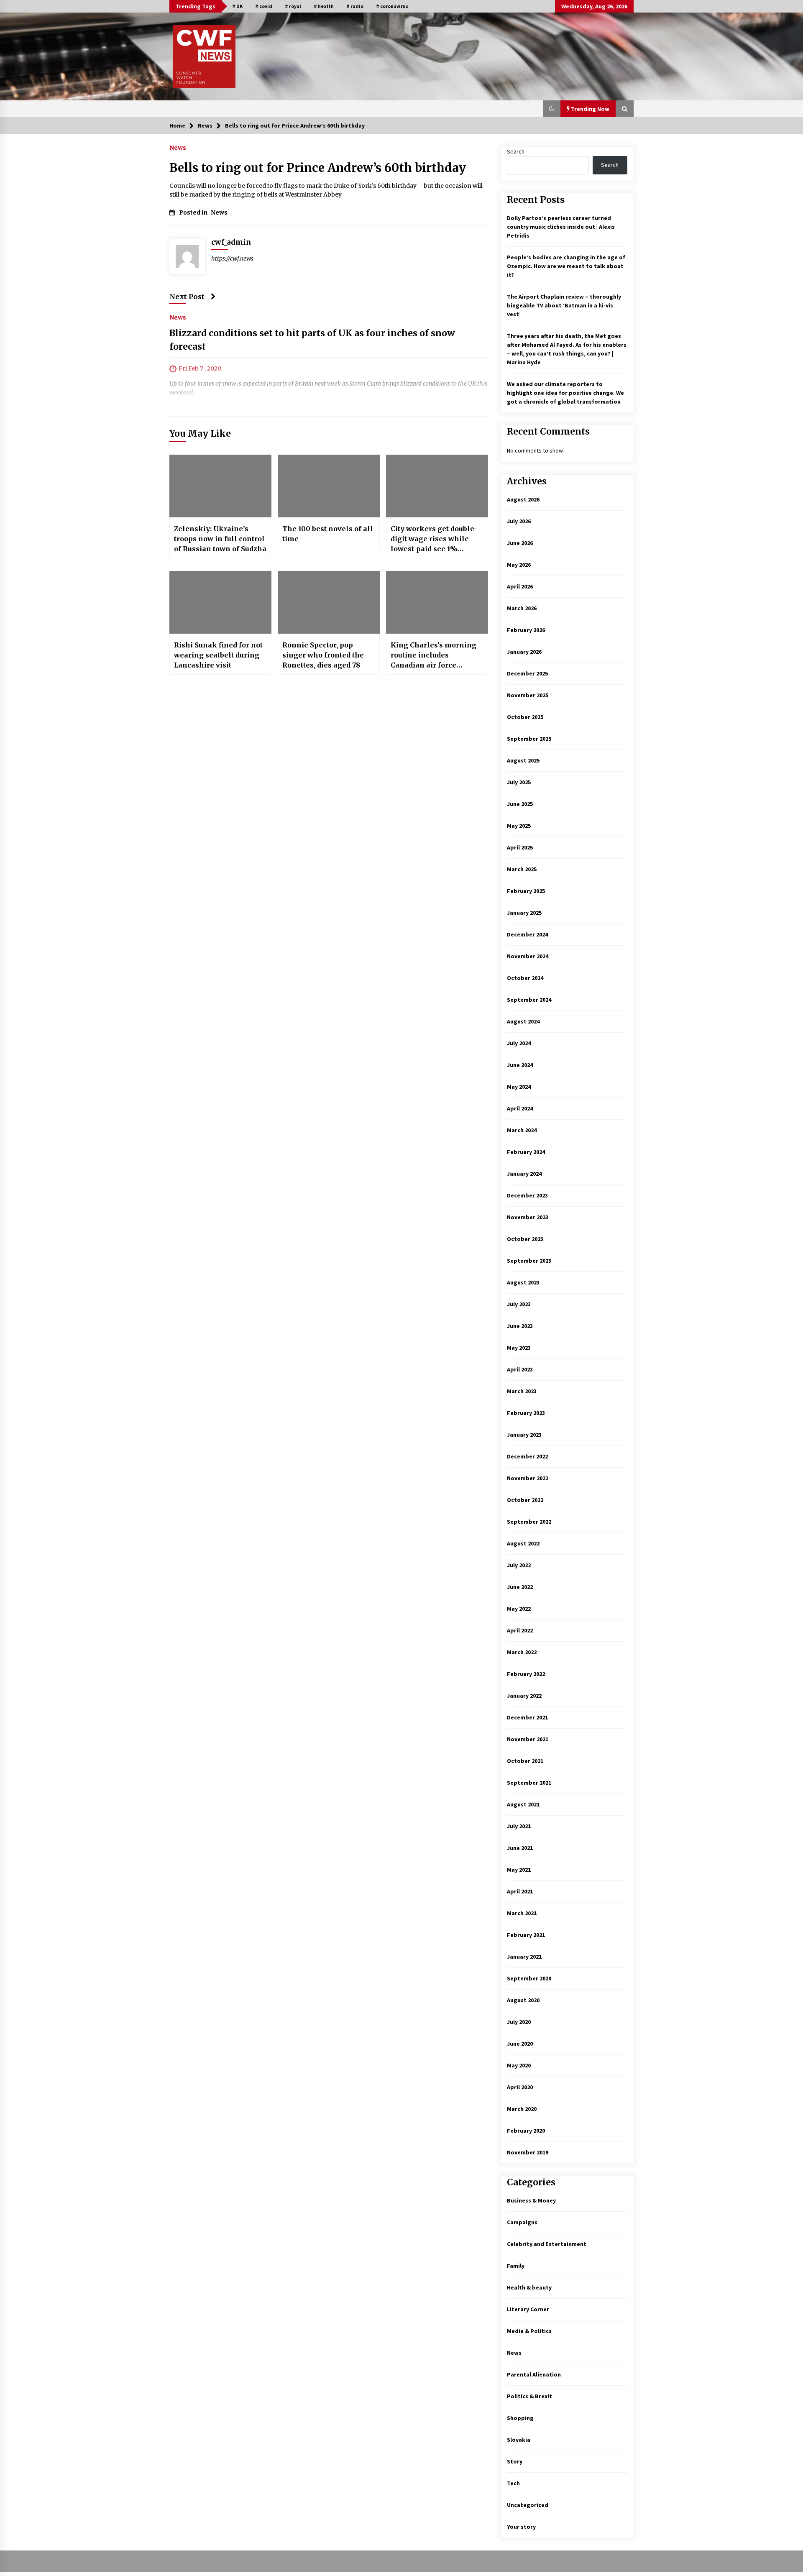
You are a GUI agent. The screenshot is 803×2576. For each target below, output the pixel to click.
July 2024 (519, 1043)
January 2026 (524, 652)
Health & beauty (529, 2287)
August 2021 (523, 1804)
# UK (237, 6)
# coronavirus (392, 6)
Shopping (520, 2418)
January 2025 (524, 913)
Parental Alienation (534, 2374)
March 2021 (522, 1913)
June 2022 (520, 1587)
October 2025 (525, 717)
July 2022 (519, 1565)
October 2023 (525, 1239)
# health (324, 6)
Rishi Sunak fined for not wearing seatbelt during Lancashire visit (218, 655)
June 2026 (520, 543)
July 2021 (519, 1826)
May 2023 (519, 1348)
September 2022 (529, 1522)
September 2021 (529, 1783)
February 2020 (526, 2131)
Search (516, 151)
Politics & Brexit (529, 2396)
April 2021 (520, 1891)
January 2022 (524, 1696)
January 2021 (524, 1957)
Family (516, 2266)
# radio (355, 6)
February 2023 (526, 1413)
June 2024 (520, 1065)
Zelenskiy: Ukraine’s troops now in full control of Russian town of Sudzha (220, 539)
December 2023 (527, 1195)
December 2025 (527, 673)
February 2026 (526, 630)
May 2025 (519, 826)
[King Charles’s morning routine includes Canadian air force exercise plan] (437, 602)
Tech (513, 2483)
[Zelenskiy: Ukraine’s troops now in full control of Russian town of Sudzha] (220, 486)
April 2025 (520, 847)
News (178, 147)
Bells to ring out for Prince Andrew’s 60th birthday (318, 168)
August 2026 (523, 499)
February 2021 (526, 1935)
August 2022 (523, 1543)
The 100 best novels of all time (328, 534)
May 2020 (519, 2065)
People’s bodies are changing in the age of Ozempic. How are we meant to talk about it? (566, 266)
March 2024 (522, 1130)
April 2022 (520, 1630)
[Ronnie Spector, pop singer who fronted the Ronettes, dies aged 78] (329, 602)
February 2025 (526, 891)
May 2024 (519, 1087)
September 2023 (529, 1261)
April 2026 (520, 586)
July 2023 (519, 1304)
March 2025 (522, 869)
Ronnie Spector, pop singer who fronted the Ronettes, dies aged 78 (323, 655)
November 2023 (528, 1217)
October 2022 (525, 1500)
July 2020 (519, 2022)
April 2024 (520, 1108)
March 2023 (522, 1391)
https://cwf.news (232, 258)
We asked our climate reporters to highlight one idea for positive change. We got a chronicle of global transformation (565, 393)
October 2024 (525, 978)
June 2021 (520, 1848)
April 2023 (520, 1369)
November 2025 (528, 695)
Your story (521, 2527)
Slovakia (519, 2440)
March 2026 (522, 608)
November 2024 (528, 956)
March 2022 (522, 1652)
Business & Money (531, 2200)
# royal (293, 6)
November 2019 (528, 2152)
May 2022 (519, 1609)
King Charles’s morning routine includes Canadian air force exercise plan (433, 655)
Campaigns (522, 2222)
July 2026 (519, 521)
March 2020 (522, 2109)
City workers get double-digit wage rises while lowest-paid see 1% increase (434, 539)
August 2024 (523, 1021)
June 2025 (520, 804)
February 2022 (526, 1674)
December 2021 (527, 1717)
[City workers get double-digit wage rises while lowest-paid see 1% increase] (437, 486)
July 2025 (519, 782)
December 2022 (527, 1456)
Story (515, 2461)
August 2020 (523, 2000)
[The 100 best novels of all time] (329, 486)
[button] (552, 109)
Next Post (187, 297)
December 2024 (527, 934)
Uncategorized (528, 2505)
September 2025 (529, 739)
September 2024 (529, 1000)
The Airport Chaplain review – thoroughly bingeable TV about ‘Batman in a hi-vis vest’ (564, 305)
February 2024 (526, 1152)
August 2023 (523, 1282)
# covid (264, 6)
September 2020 (529, 1978)
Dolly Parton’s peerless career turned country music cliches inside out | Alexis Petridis (561, 227)
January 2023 (524, 1435)
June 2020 (520, 2044)
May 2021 (519, 1870)
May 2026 (519, 565)
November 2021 (528, 1739)
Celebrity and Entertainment (547, 2244)
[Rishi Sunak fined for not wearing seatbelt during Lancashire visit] (220, 602)
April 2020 (520, 2087)
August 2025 (523, 760)
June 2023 (520, 1326)
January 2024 (524, 1174)
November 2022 (528, 1478)
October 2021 (525, 1761)
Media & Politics (529, 2331)
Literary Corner (528, 2309)
